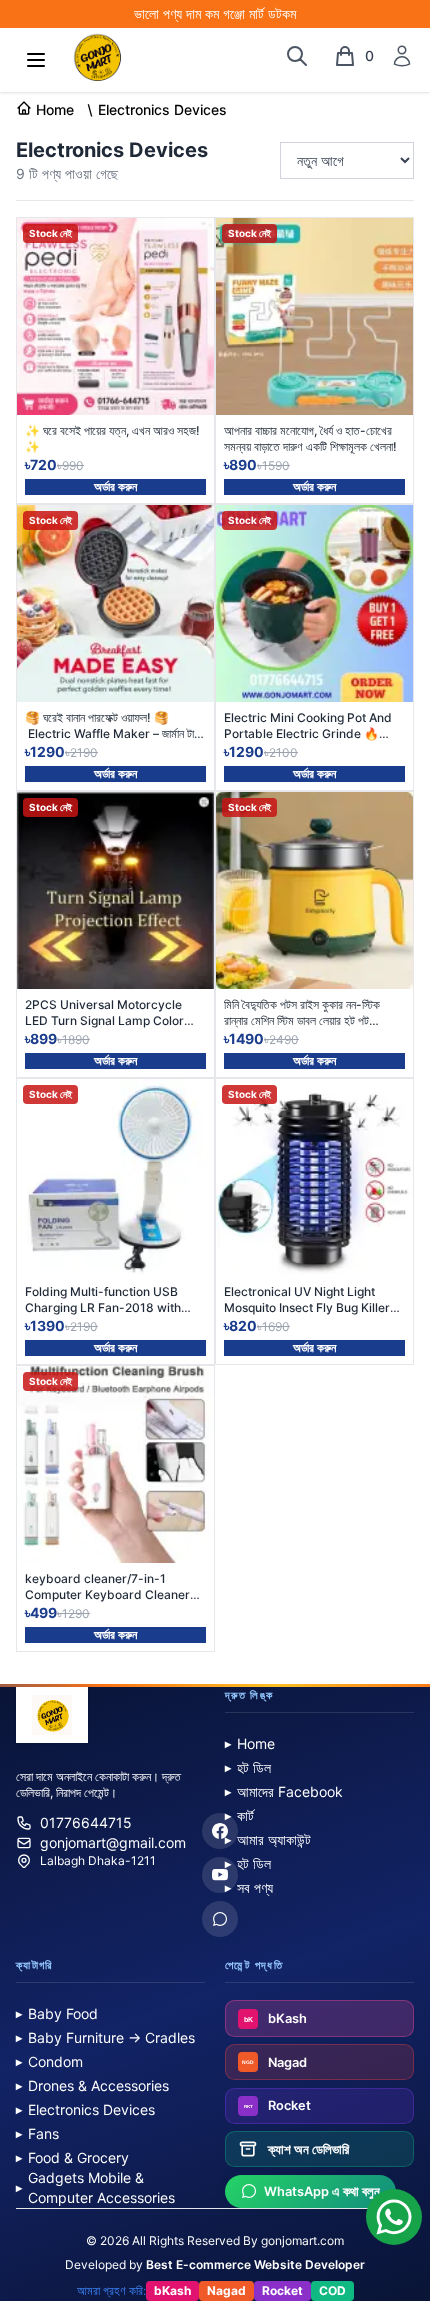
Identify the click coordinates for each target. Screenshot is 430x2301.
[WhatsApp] (220, 1919)
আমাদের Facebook (284, 1791)
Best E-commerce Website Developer (255, 2264)
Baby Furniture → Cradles (105, 2037)
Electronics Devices (85, 2109)
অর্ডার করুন (115, 486)
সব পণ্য (249, 1887)
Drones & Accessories (92, 2085)
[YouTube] (220, 1875)
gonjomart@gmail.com (113, 1842)
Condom (49, 2061)
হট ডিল (248, 1767)
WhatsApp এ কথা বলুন (322, 2191)
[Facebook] (220, 1831)
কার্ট (239, 1815)
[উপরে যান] (394, 2213)
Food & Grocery (72, 2157)
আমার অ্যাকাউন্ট (268, 1839)
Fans (37, 2133)
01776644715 (86, 1822)
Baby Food (57, 2013)
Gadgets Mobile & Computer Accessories (95, 2187)
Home (250, 1743)
